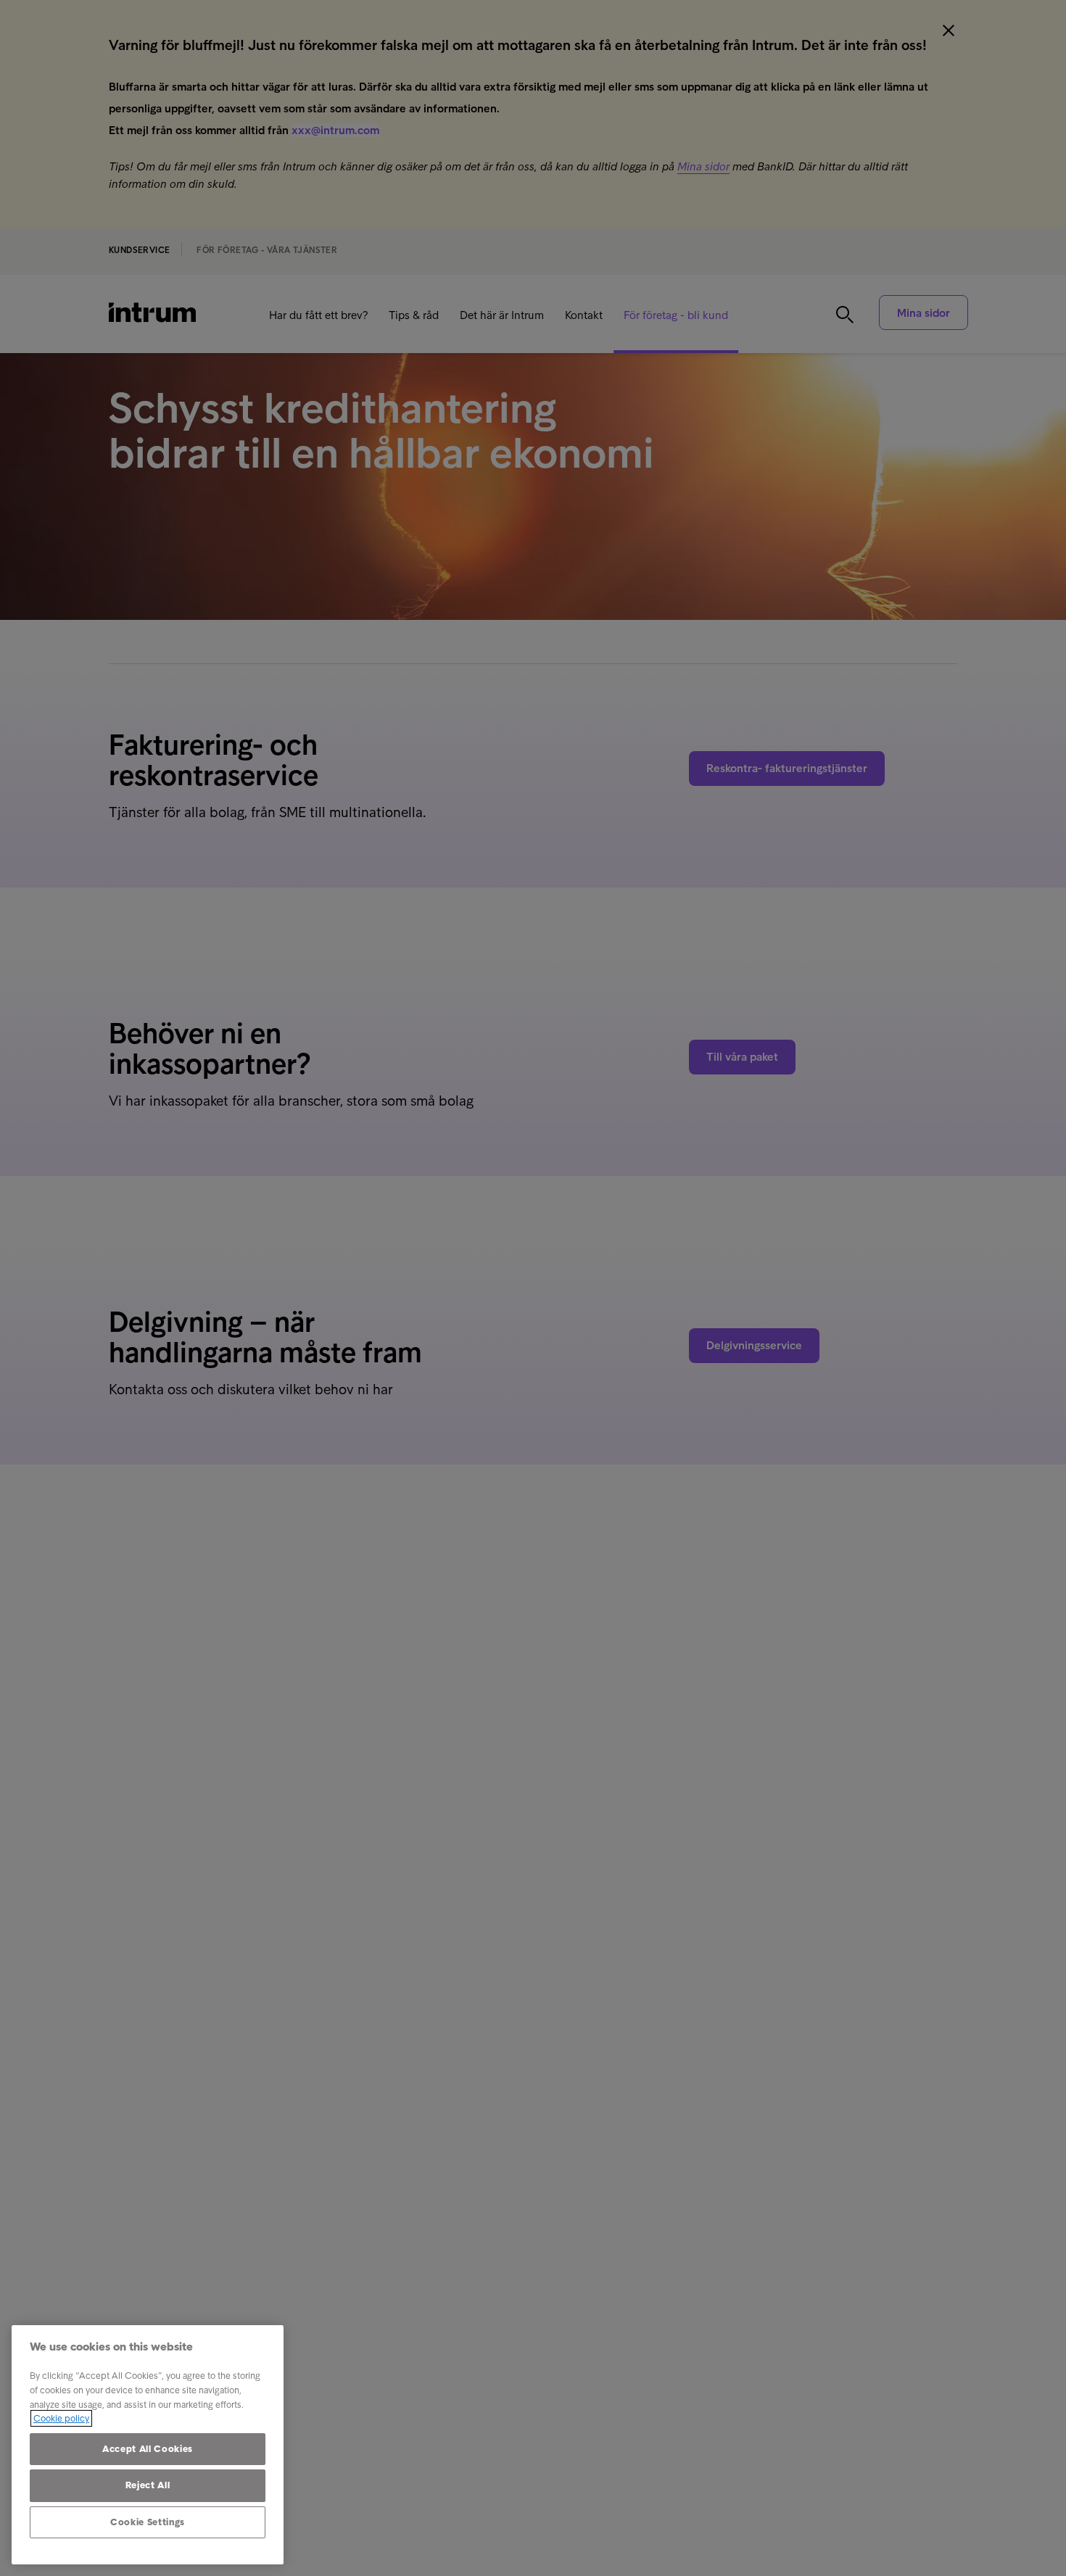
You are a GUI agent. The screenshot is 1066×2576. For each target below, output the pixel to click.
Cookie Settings (148, 2522)
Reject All (148, 2485)
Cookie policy (61, 2418)
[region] (148, 2445)
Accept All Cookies (148, 2449)
